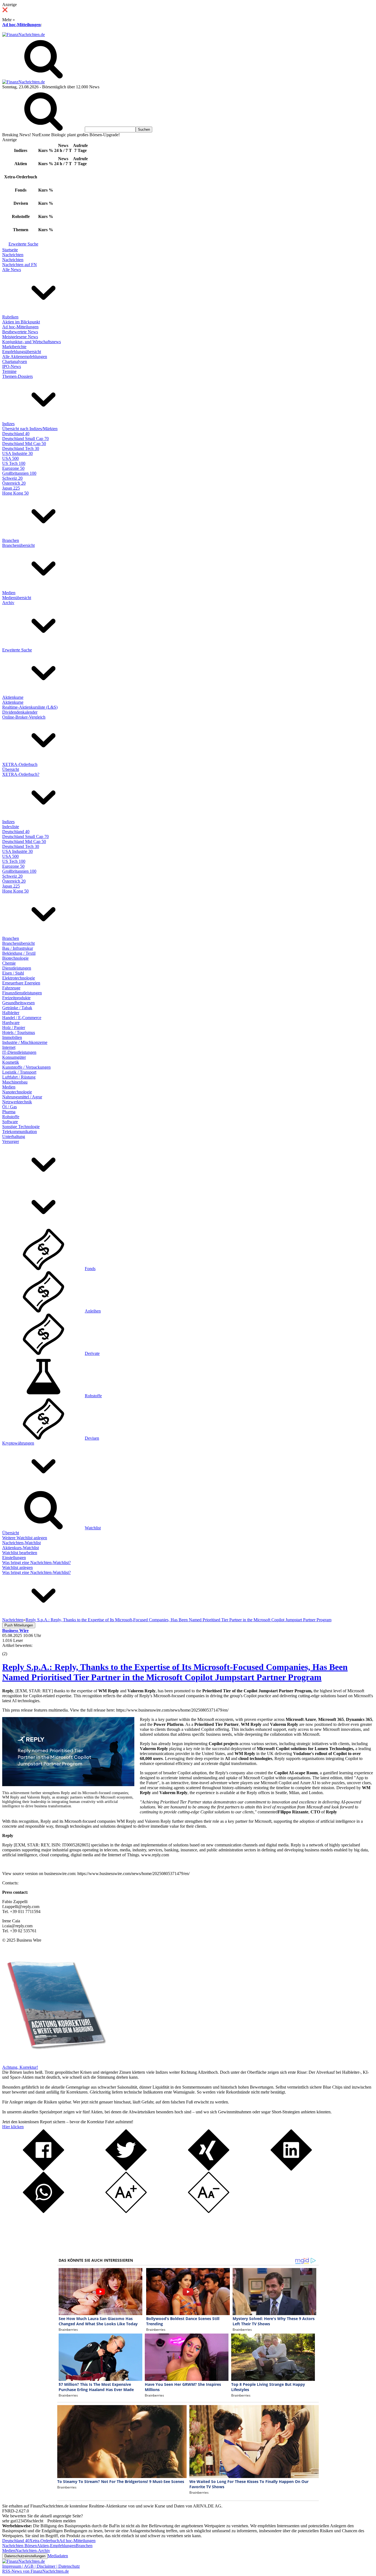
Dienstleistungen (17, 968)
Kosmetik (11, 1062)
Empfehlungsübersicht (22, 352)
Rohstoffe (11, 1117)
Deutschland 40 (16, 434)
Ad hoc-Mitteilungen (21, 25)
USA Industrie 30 (17, 453)
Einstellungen (14, 1558)
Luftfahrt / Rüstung (19, 1077)
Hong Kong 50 (15, 493)
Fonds (90, 1269)
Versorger (11, 1141)
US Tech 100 (14, 463)
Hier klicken (13, 2127)
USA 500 (10, 458)
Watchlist (93, 1528)
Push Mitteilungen (19, 1625)
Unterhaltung (14, 1136)
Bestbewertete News (20, 332)
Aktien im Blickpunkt (21, 322)
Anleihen (93, 1311)
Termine (9, 371)
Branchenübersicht (18, 545)
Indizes (8, 424)
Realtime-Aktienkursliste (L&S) (30, 707)
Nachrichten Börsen (20, 2546)
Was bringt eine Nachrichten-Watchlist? (36, 1563)
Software (10, 1122)
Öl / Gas (9, 1107)
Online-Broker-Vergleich (24, 717)
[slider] (10, 1650)
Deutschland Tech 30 (21, 448)
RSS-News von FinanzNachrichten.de (36, 2571)
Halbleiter (11, 1013)
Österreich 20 (14, 483)
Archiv (8, 603)
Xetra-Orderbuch (44, 2541)
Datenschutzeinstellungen (25, 2556)
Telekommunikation (20, 1132)
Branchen (11, 540)
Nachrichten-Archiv (33, 2551)
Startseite (10, 250)
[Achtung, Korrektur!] (55, 2062)
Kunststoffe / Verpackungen (26, 1067)
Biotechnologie (15, 958)
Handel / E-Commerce (22, 1018)
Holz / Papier (14, 1028)
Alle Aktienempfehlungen (25, 357)
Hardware (11, 1023)
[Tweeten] (126, 2169)
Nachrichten (13, 255)
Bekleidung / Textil (19, 953)
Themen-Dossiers (17, 376)
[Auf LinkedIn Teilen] (291, 2169)
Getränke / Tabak (17, 1008)
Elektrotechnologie (19, 978)
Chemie (9, 963)
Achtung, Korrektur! (20, 2067)
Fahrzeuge (11, 988)
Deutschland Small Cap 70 (25, 439)
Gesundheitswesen (18, 1003)
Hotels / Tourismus (19, 1032)
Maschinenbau (15, 1082)
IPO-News (12, 366)
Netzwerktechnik (17, 1102)
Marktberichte (14, 347)
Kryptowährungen (18, 1443)
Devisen (92, 1438)
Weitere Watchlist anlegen (25, 1538)
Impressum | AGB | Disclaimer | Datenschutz (41, 2566)
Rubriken (10, 317)
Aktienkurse (13, 697)
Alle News (12, 270)
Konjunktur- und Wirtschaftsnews (32, 342)
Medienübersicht (17, 598)
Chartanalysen (15, 361)
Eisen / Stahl (13, 973)
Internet (9, 1047)
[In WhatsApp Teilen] (43, 2211)
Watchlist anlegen (17, 1567)
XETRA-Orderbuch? (21, 774)
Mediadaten (58, 2556)
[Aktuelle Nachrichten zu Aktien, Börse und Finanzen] (24, 35)
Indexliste (11, 827)
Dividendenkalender (20, 712)
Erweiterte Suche (23, 244)
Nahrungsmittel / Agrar (22, 1097)
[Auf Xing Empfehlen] (209, 2169)
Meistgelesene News (20, 337)
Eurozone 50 (13, 468)
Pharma (9, 1112)
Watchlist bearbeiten (20, 1553)
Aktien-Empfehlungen (56, 2546)
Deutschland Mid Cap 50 (24, 444)
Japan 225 (11, 488)
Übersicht (11, 769)
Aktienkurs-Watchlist (21, 1548)
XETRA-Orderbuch (20, 764)
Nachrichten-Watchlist (21, 1543)
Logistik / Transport (19, 1072)
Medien (9, 593)
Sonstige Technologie (21, 1127)
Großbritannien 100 (19, 473)
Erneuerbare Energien (21, 983)
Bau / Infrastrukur (18, 948)
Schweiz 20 (12, 478)
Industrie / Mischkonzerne (25, 1042)
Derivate (92, 1353)
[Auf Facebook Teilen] (43, 2169)
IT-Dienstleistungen (19, 1052)
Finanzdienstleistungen (22, 993)
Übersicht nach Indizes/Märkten (30, 429)
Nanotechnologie (17, 1092)
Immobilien (12, 1037)
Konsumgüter (14, 1057)
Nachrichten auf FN (20, 265)
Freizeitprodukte (16, 998)
